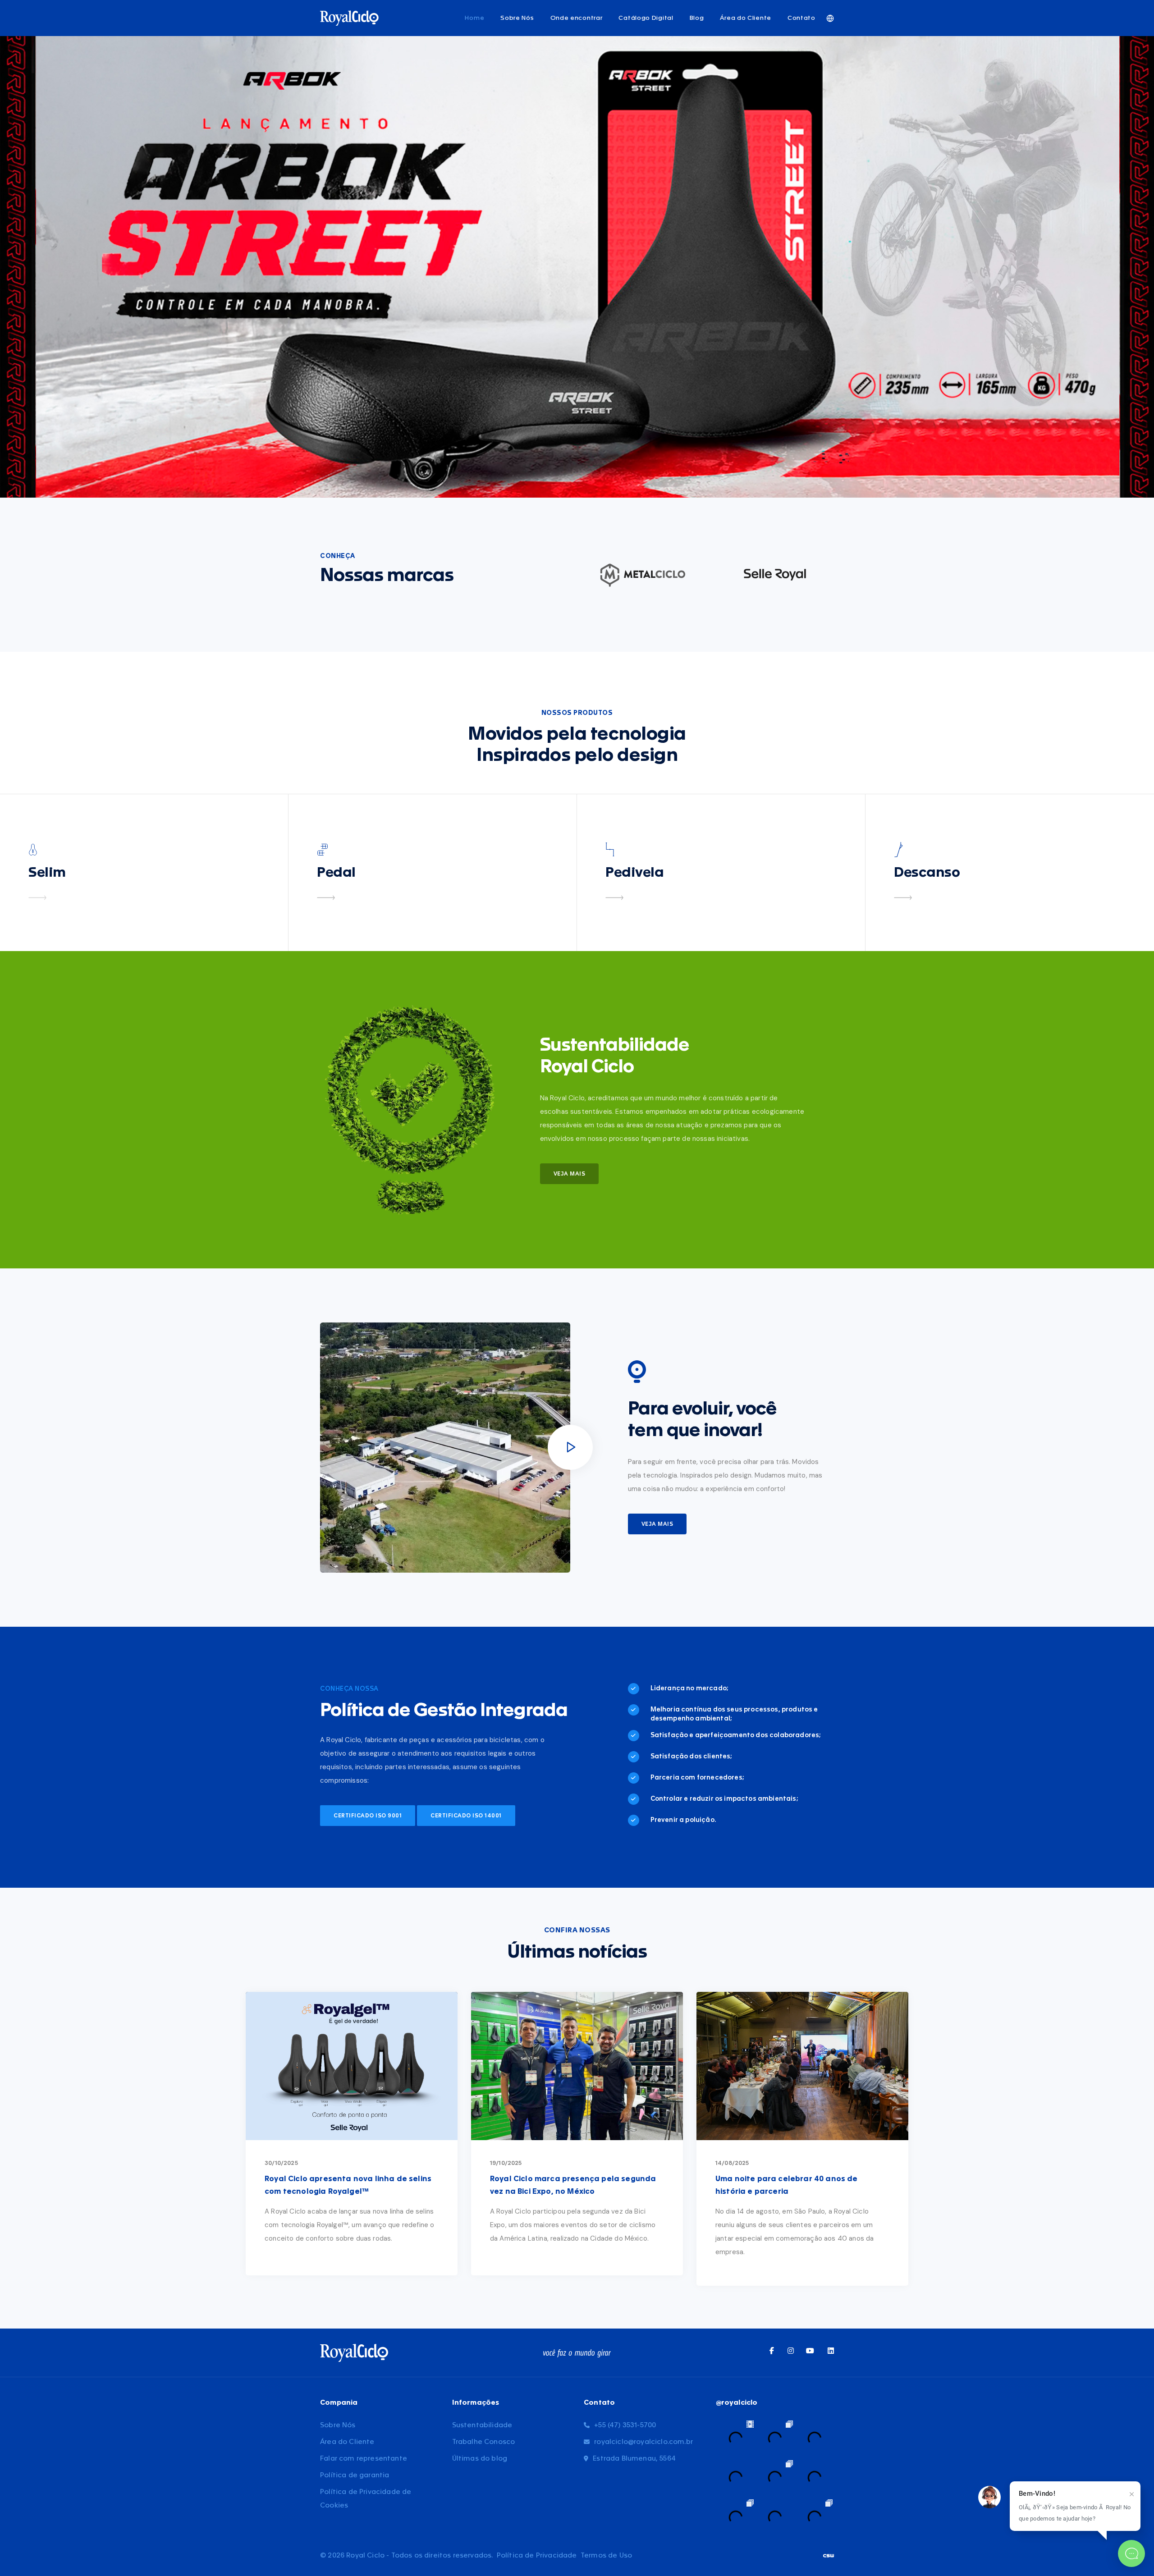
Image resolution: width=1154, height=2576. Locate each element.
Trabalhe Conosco (484, 2442)
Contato (801, 18)
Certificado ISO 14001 (466, 1816)
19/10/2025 (506, 2163)
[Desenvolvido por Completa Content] (829, 2555)
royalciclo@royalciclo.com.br (643, 2442)
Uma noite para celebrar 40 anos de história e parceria (787, 2185)
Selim (47, 873)
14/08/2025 (732, 2163)
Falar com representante (364, 2459)
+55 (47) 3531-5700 (625, 2425)
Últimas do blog (480, 2459)
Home (474, 18)
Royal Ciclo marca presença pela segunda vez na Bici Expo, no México (573, 2185)
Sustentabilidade (482, 2425)
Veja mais (657, 1524)
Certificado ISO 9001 (368, 1816)
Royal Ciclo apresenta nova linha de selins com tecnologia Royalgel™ (348, 2185)
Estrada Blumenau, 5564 (634, 2459)
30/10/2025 (281, 2163)
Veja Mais (570, 1174)
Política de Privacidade (537, 2555)
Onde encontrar (577, 18)
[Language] (830, 18)
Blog (697, 18)
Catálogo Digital (646, 18)
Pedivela (634, 873)
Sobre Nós (517, 18)
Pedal (336, 873)
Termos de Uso (606, 2555)
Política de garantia (355, 2475)
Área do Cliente (746, 18)
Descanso (927, 873)
